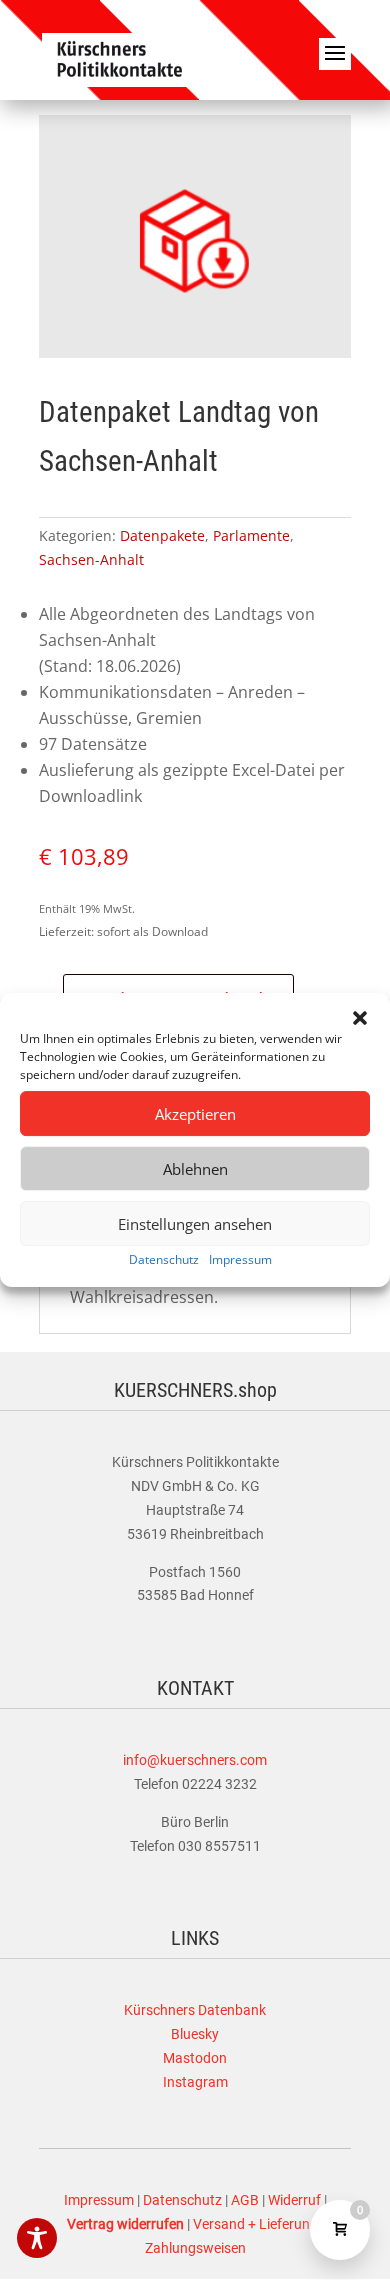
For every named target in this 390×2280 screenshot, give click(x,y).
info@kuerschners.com (195, 1760)
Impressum (240, 1259)
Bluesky (195, 2034)
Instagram (195, 2082)
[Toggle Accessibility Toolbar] (37, 2238)
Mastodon (195, 2058)
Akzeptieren (195, 1114)
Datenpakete (162, 535)
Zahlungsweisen (195, 2248)
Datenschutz (164, 1259)
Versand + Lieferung (255, 2224)
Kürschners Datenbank (195, 2010)
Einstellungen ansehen (195, 1224)
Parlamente (251, 535)
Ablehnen (195, 1169)
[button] (360, 1018)
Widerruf (294, 2200)
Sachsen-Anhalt (91, 559)
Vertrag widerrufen (125, 2224)
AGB (245, 2200)
